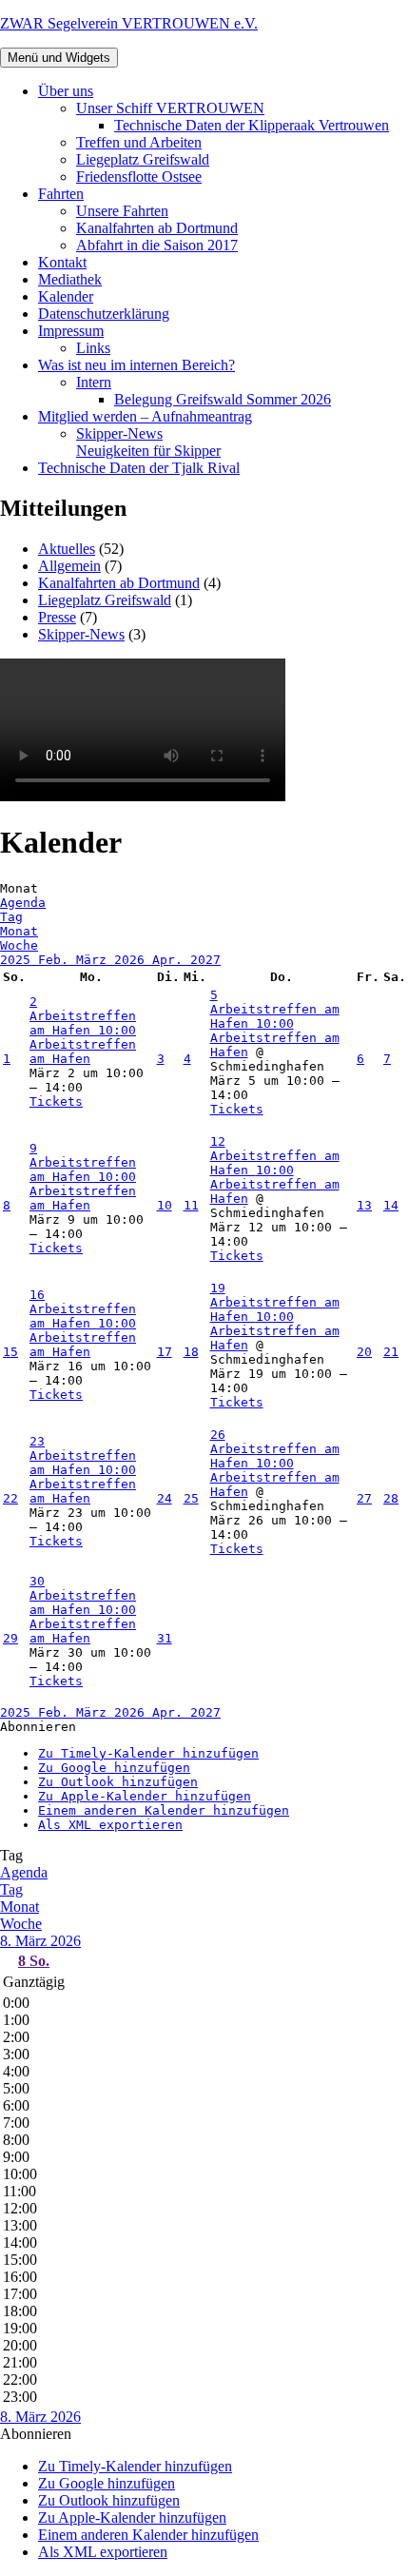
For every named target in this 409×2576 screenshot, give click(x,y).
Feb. (57, 960)
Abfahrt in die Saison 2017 (157, 245)
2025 (19, 960)
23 (37, 1441)
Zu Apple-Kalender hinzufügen (145, 1796)
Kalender (66, 296)
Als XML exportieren (110, 1825)
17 (165, 1352)
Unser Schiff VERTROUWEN (170, 108)
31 (165, 1638)
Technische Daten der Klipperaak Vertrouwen (252, 125)
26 (218, 1435)
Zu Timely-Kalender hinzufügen (148, 1753)
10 (165, 1205)
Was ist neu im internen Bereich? (136, 365)
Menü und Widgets (59, 58)
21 (391, 1352)
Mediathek (70, 279)
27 (364, 1498)
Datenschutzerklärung (104, 314)
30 (37, 1581)
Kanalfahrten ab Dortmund (157, 228)
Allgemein (69, 566)
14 (391, 1205)
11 (191, 1205)
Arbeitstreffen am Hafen (83, 1052)
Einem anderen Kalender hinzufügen (164, 1810)
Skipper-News (148, 442)
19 (218, 1288)
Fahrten (61, 194)
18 (191, 1352)
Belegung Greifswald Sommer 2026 (223, 399)
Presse (57, 617)
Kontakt (62, 262)
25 (191, 1498)
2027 (205, 960)
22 (10, 1498)
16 (37, 1295)
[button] (38, 1727)
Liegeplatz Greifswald (143, 159)
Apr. (171, 960)
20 (364, 1352)
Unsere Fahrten (122, 211)
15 (10, 1352)
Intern (94, 382)
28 (391, 1498)
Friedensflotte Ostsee (139, 177)
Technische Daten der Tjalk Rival (139, 468)
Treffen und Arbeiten (139, 142)
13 (364, 1205)
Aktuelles (67, 549)
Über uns (66, 91)
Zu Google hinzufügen (114, 1768)
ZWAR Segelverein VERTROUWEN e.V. (129, 23)
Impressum (71, 331)
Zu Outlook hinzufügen (118, 1782)
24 (165, 1498)
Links (93, 348)
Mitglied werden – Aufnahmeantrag (145, 416)
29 (10, 1638)
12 (218, 1141)
